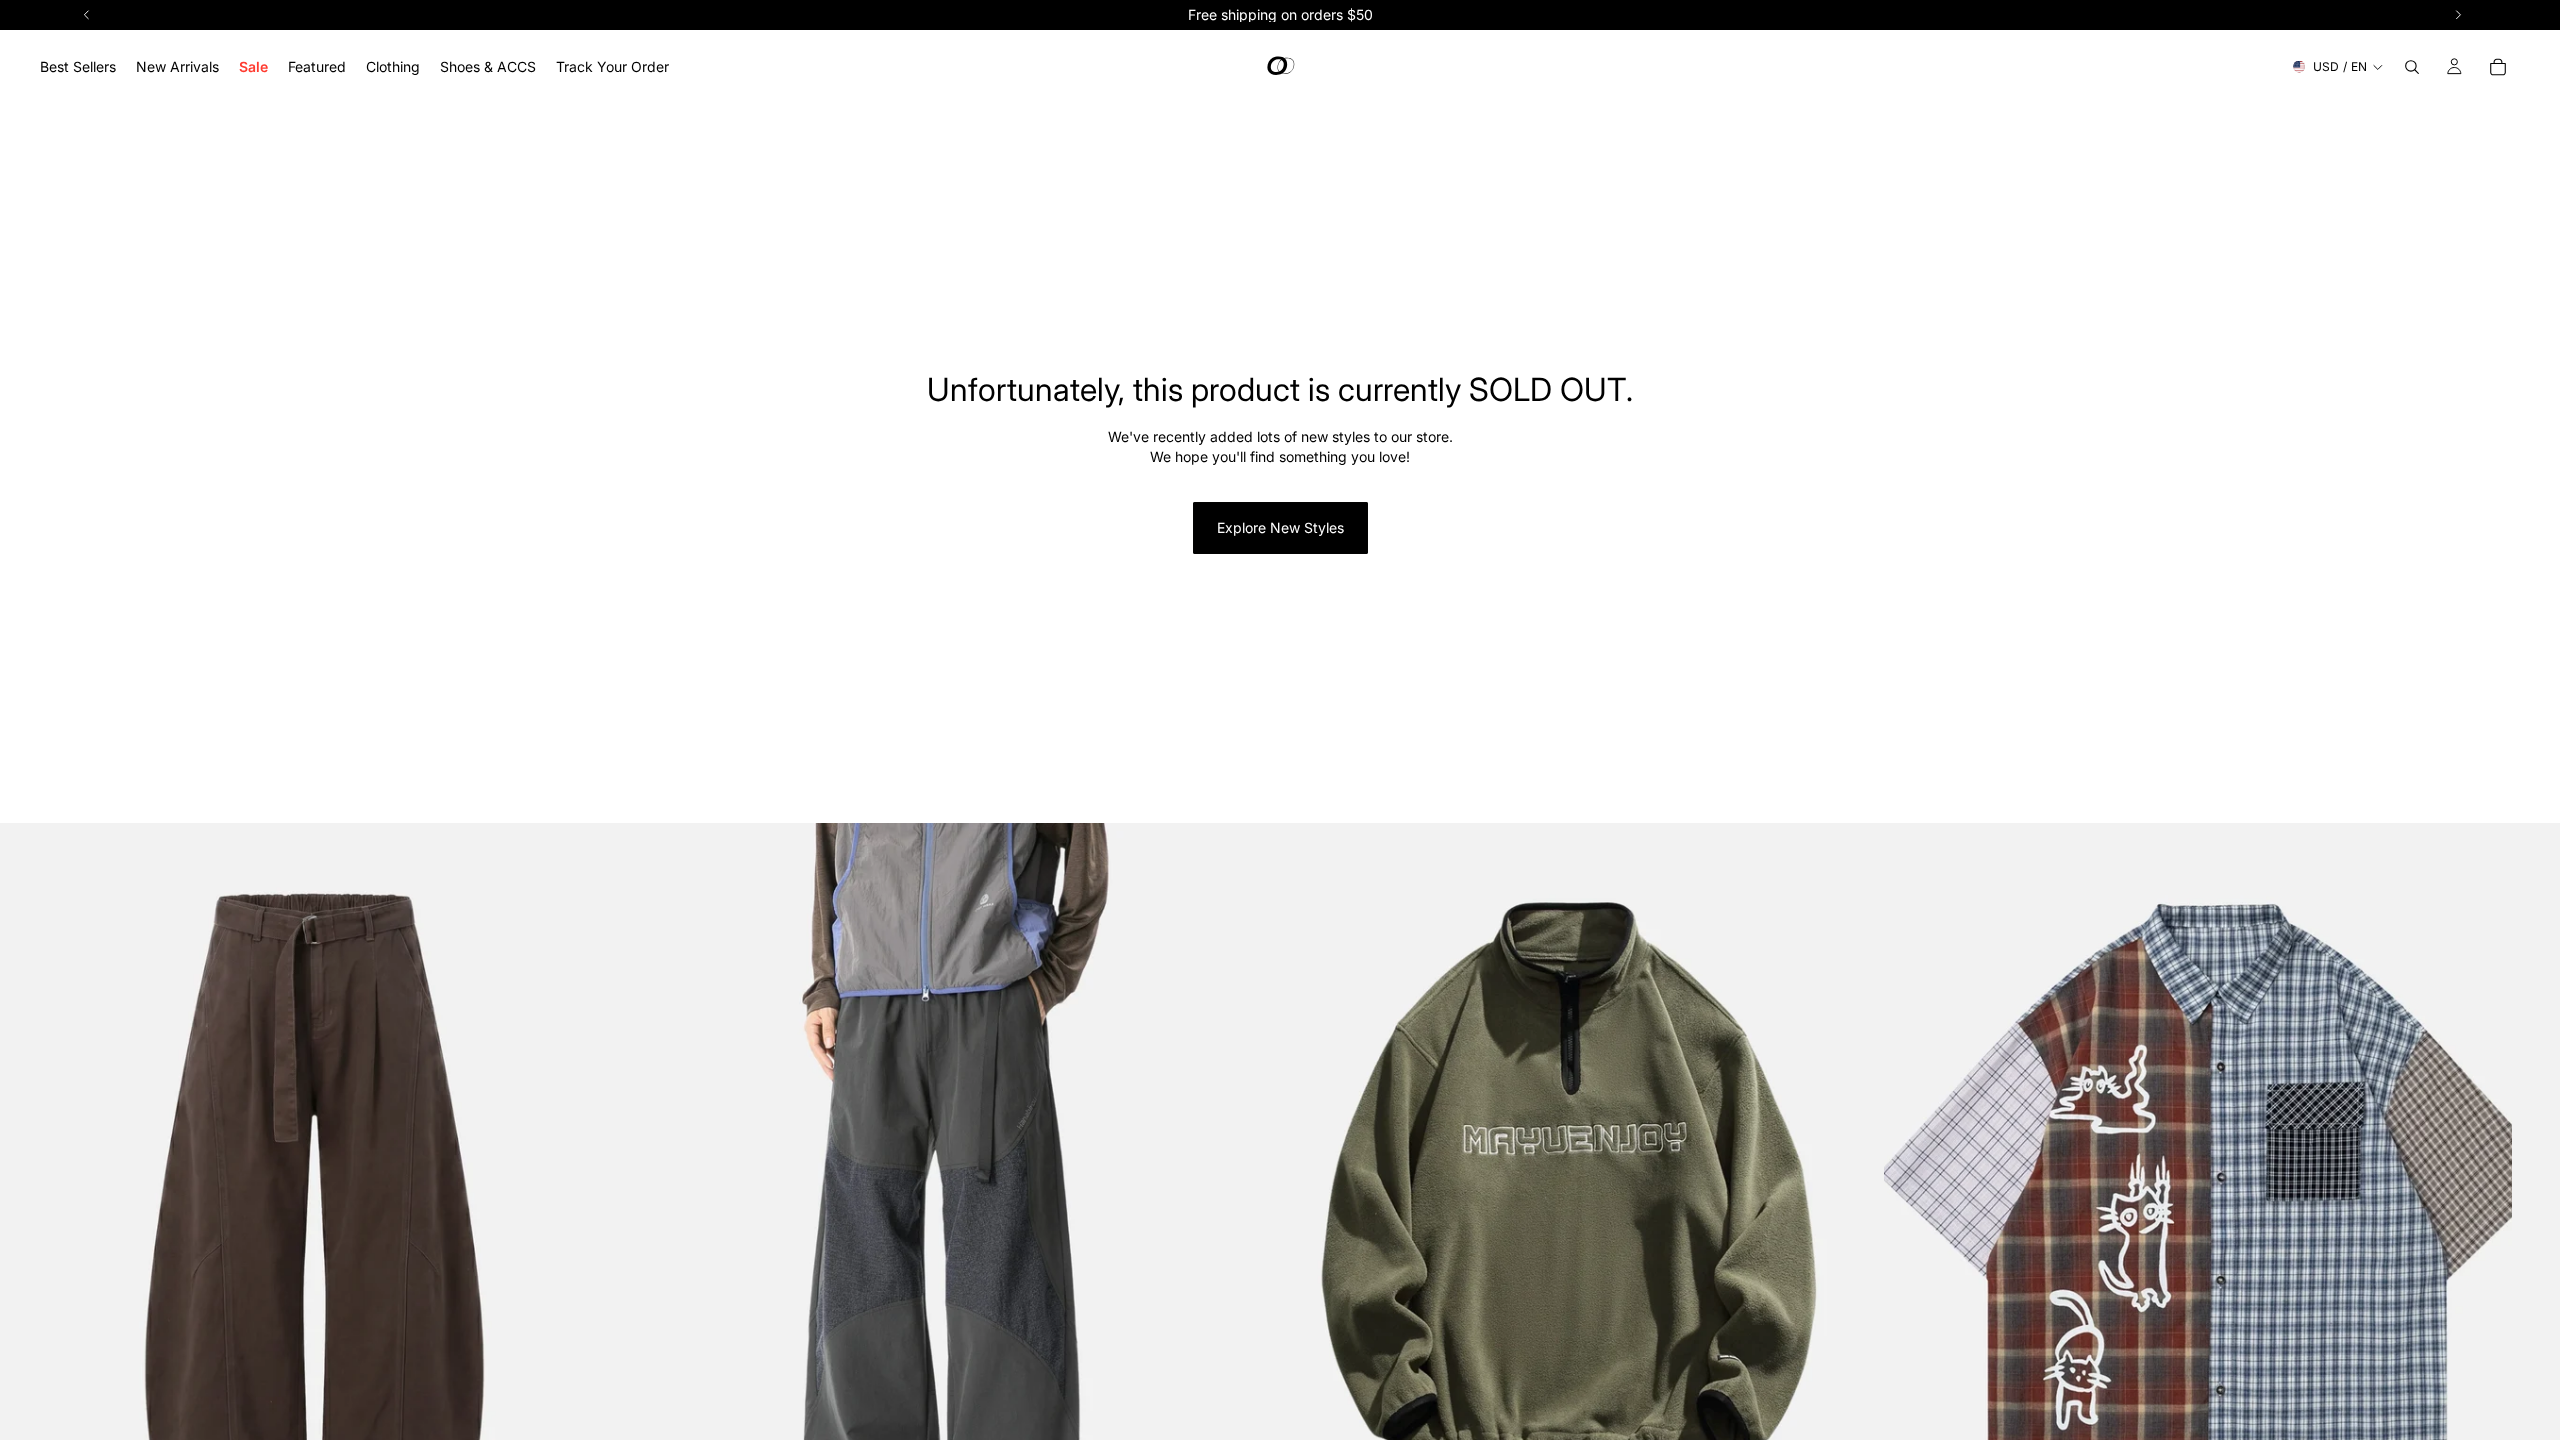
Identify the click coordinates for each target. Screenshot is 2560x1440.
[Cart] (2498, 67)
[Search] (2412, 67)
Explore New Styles (1280, 527)
